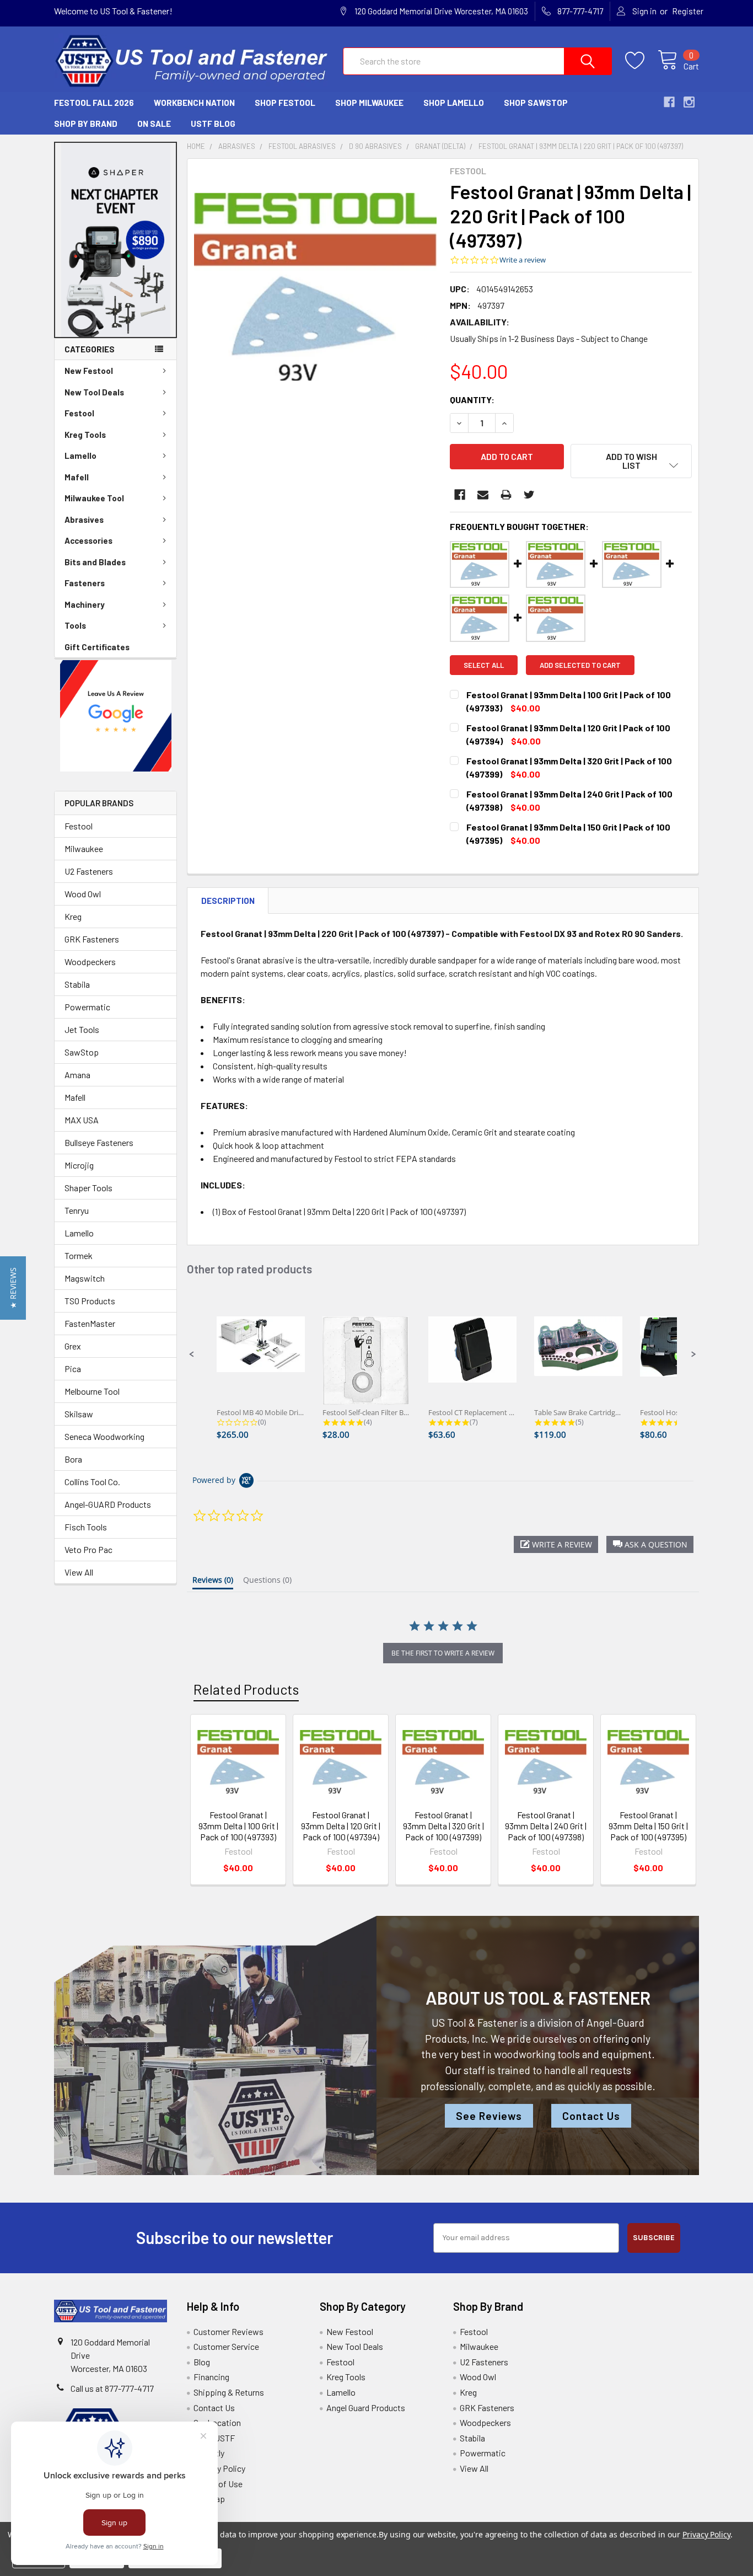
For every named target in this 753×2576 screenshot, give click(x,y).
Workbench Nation (194, 103)
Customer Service (226, 2346)
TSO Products (90, 1301)
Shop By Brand (86, 124)
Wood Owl (83, 894)
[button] (116, 240)
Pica (73, 1369)
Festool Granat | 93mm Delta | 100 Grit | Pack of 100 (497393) (238, 1826)
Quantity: (472, 400)
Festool (79, 413)
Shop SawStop (536, 103)
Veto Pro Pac (88, 1549)
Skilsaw (79, 1414)
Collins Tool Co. (92, 1482)
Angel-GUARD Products (108, 1504)
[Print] (506, 495)
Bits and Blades (95, 562)
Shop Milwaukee (369, 103)
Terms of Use (218, 2484)
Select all (484, 665)
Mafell (77, 477)
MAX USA (82, 1120)
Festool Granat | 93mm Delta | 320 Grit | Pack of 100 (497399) (443, 1826)
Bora (73, 1459)
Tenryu (77, 1210)
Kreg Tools (85, 435)
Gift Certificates (97, 647)
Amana (77, 1075)
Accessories (88, 540)
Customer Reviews (228, 2331)
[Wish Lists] (641, 61)
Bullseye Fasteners (99, 1142)
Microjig (79, 1165)
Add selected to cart (580, 665)
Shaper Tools (88, 1188)
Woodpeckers (90, 962)
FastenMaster (90, 1323)
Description (228, 901)
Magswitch (85, 1278)
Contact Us (591, 2116)
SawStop (82, 1052)
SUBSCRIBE (654, 2238)
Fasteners (85, 583)
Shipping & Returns (229, 2392)
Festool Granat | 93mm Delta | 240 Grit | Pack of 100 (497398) (546, 1826)
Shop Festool (285, 103)
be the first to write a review (443, 1653)
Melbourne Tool (92, 1391)
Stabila (77, 984)
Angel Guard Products (366, 2408)
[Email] (483, 495)
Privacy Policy (219, 2468)
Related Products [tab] (246, 1689)
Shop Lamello (454, 103)
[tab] (213, 1582)
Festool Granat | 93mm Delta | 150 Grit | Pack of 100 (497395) (648, 1826)
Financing (211, 2377)
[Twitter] (529, 495)
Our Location (217, 2422)
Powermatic (87, 1007)
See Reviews (489, 2116)
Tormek (79, 1255)
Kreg (73, 916)
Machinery (85, 604)
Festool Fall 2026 (94, 103)
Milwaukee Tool (94, 498)
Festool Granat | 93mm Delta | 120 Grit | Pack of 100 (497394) (341, 1826)
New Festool (89, 371)
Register (688, 11)
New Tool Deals (94, 392)
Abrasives (84, 520)
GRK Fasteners (92, 939)
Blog (202, 2362)
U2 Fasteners (89, 871)
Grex (73, 1346)
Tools (75, 625)
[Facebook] (460, 495)
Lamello (80, 456)
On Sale (154, 124)
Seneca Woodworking (104, 1436)
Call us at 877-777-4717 (112, 2388)
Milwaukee (84, 848)
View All (79, 1572)
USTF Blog (213, 124)
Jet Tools (82, 1029)
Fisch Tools (86, 1527)
